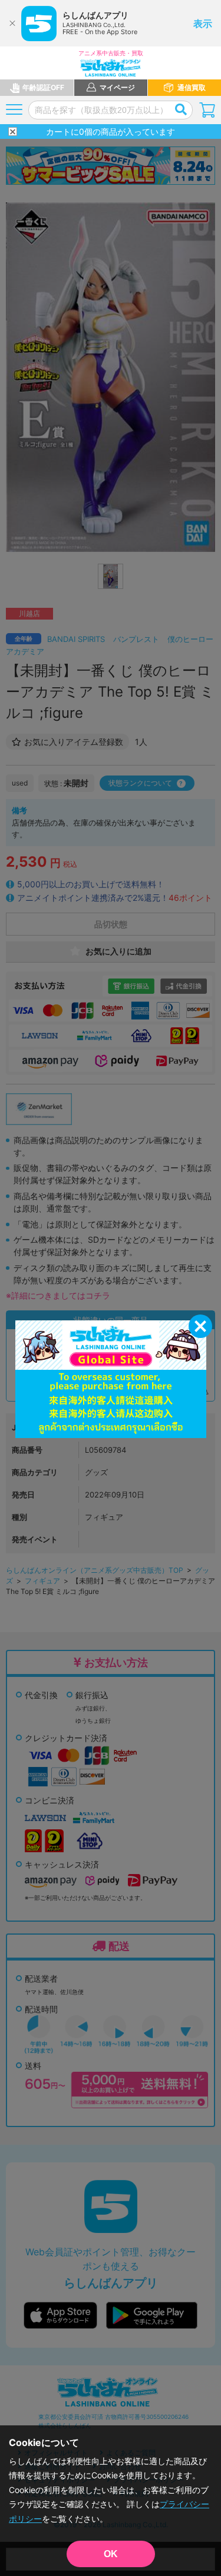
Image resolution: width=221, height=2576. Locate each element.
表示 (203, 24)
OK (111, 2554)
